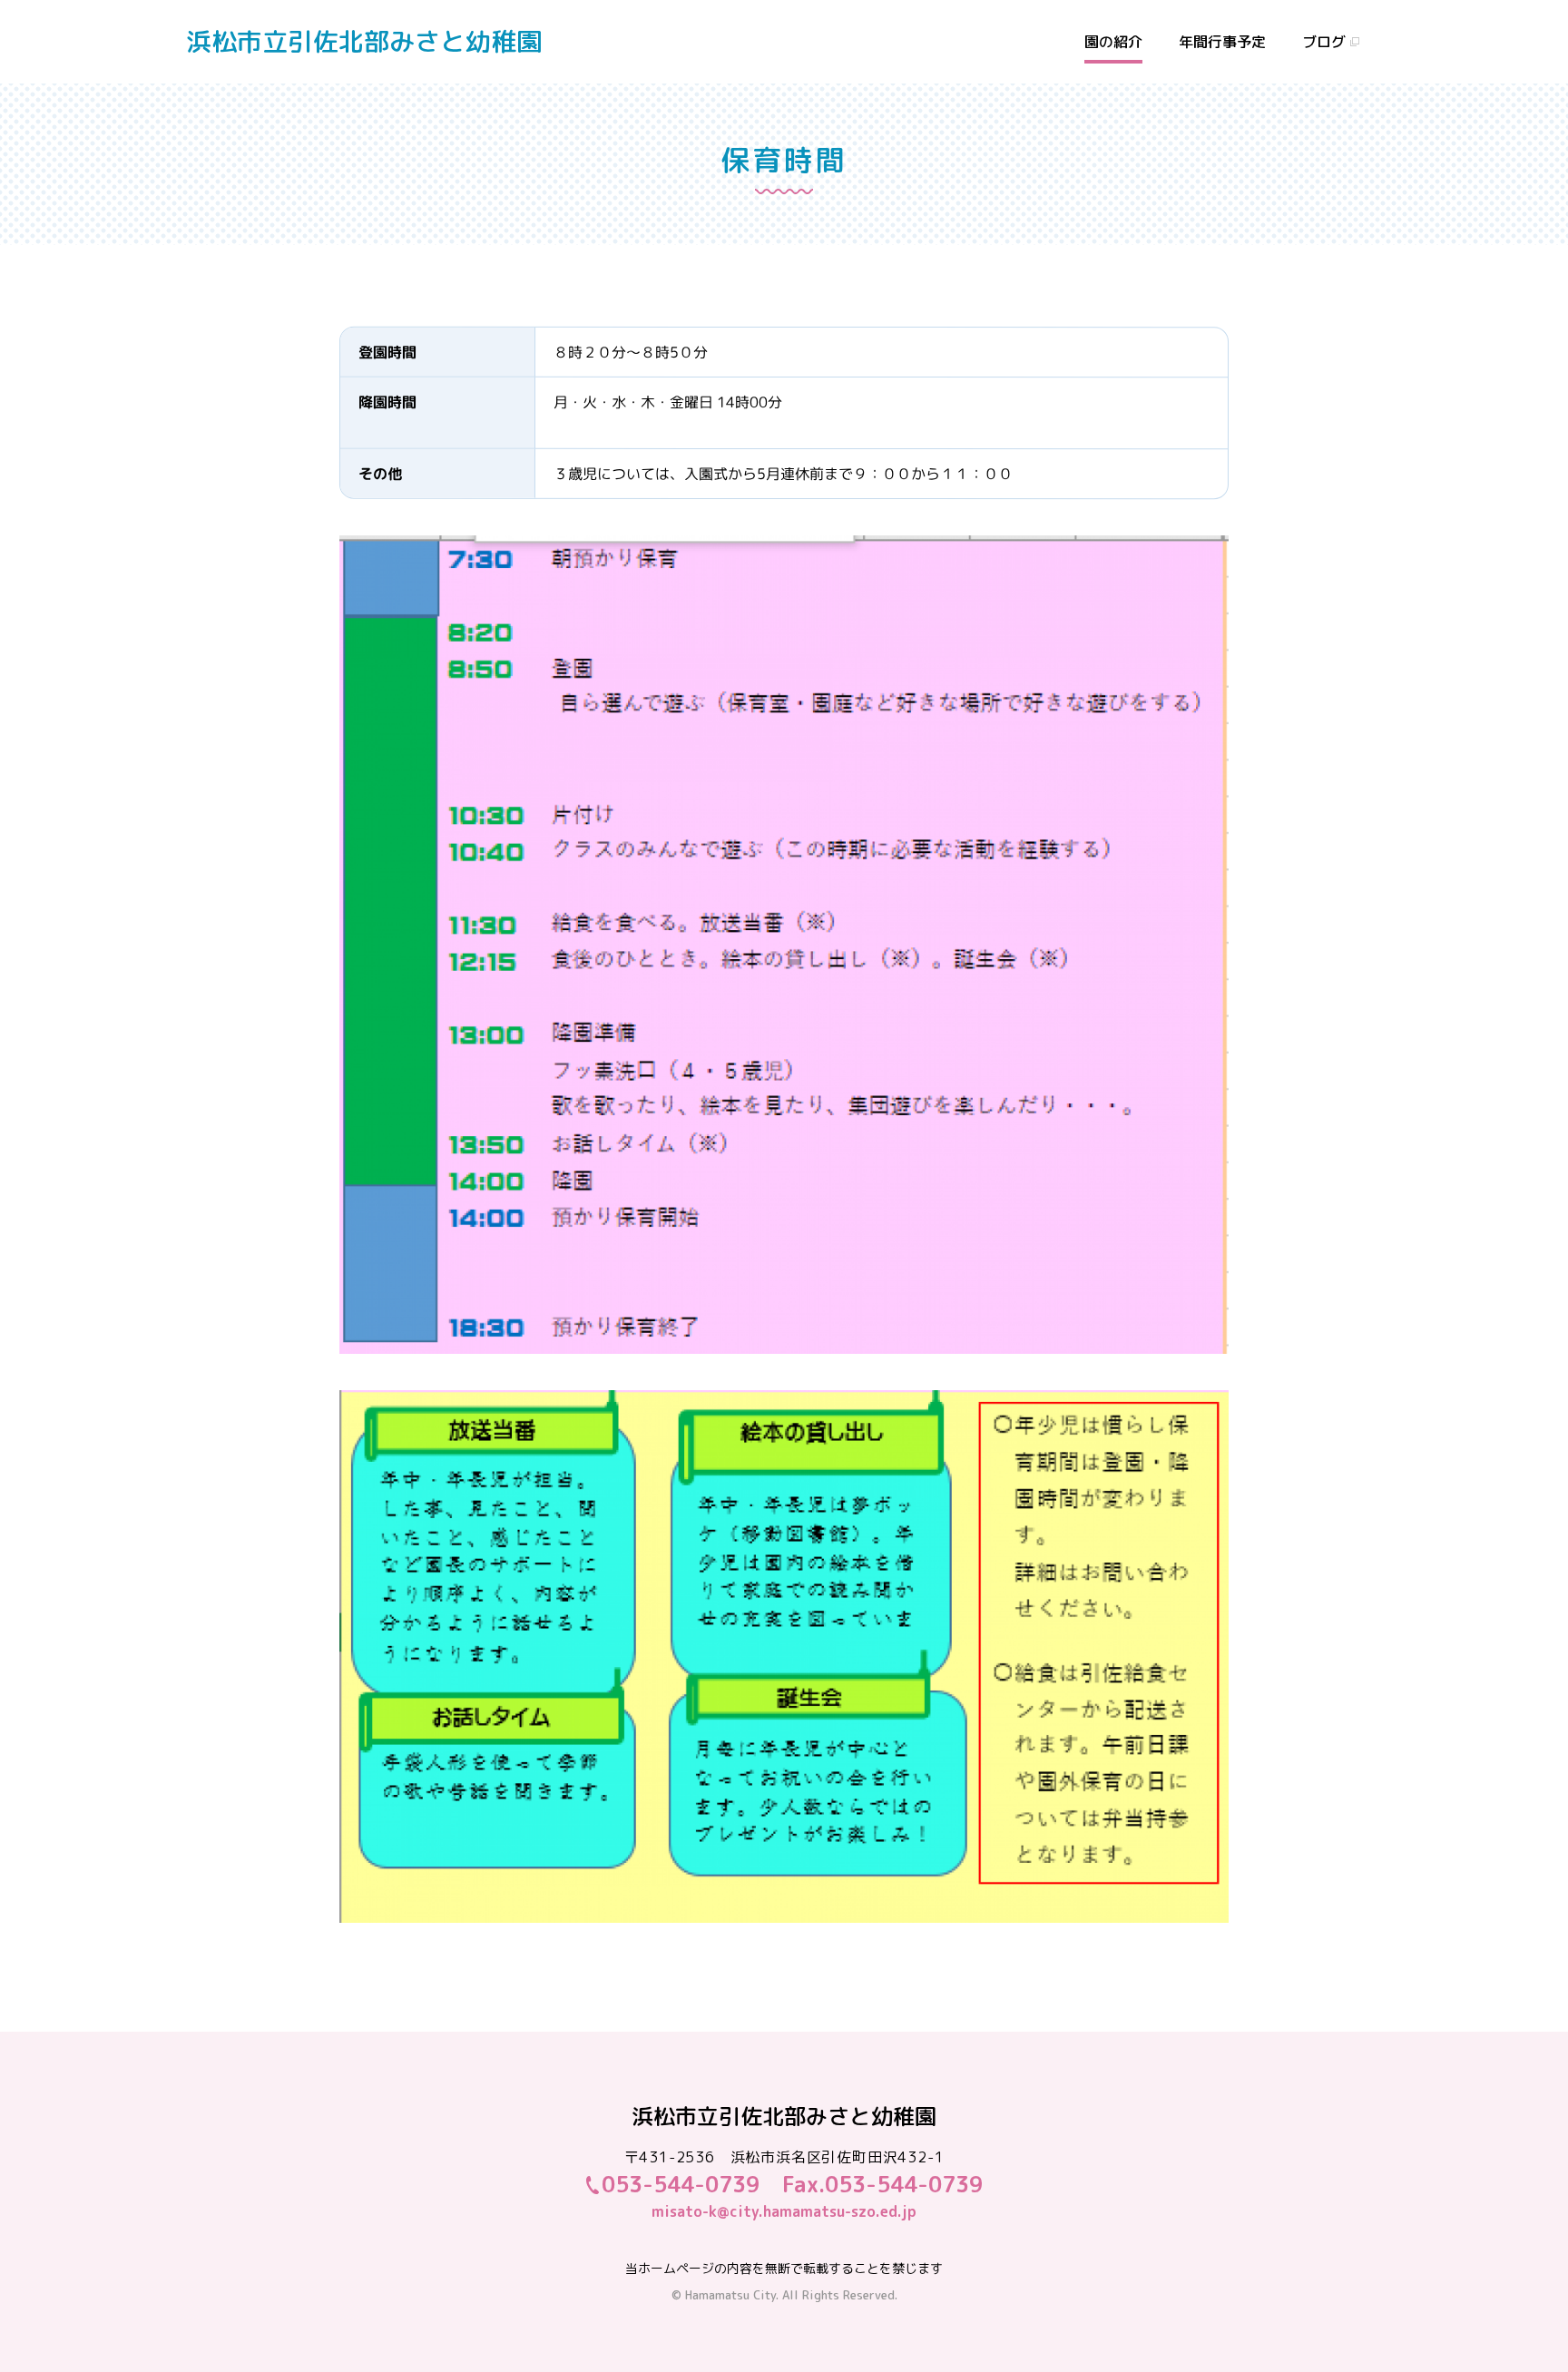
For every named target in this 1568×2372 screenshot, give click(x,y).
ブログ (1324, 42)
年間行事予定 (1222, 42)
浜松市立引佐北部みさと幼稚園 (364, 41)
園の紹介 (1113, 42)
